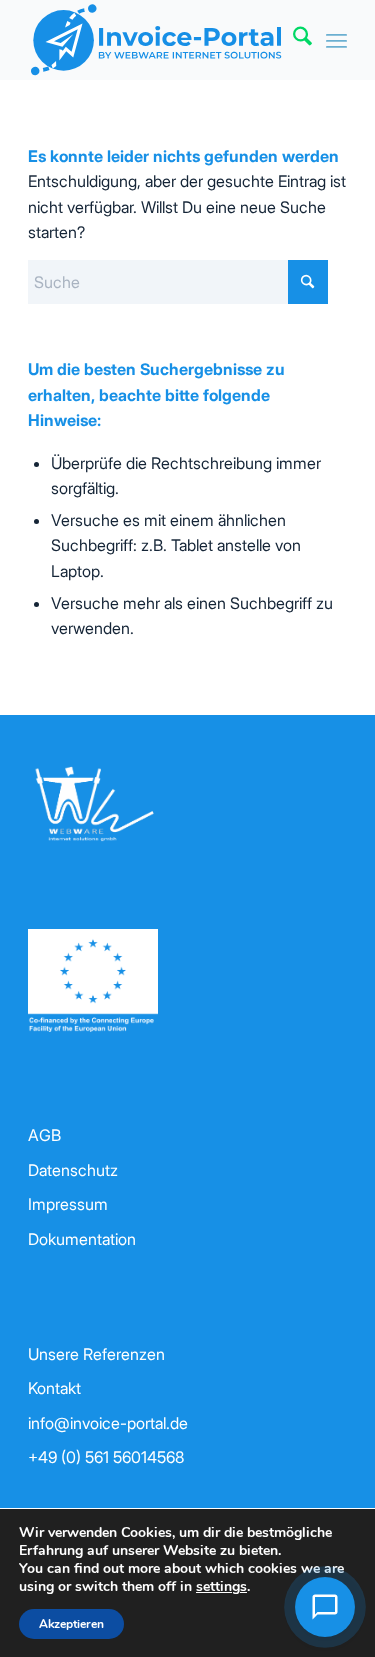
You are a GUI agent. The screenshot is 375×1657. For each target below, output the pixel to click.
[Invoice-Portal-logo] (155, 40)
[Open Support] (325, 1607)
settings (221, 1587)
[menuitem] (292, 40)
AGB (44, 1135)
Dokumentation (82, 1239)
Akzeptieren (71, 1624)
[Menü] (336, 40)
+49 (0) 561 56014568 (106, 1457)
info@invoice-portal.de (108, 1423)
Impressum (68, 1204)
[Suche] (292, 40)
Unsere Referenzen (96, 1354)
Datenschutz (73, 1170)
